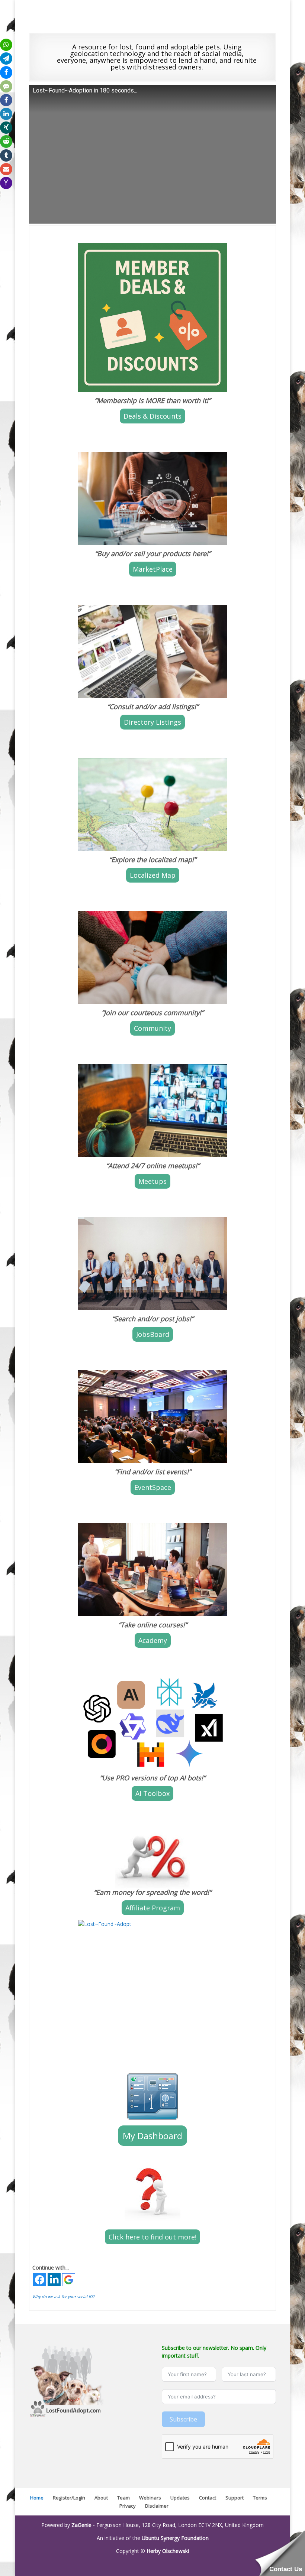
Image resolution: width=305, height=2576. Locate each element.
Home (37, 2498)
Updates (180, 2498)
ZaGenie (81, 2525)
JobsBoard (153, 1334)
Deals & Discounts (152, 416)
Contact (208, 2498)
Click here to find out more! (152, 2237)
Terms (260, 2498)
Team (123, 2498)
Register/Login (69, 2498)
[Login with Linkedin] (54, 2280)
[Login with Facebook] (40, 2280)
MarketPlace (153, 569)
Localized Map (153, 875)
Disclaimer (157, 2506)
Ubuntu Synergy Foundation (175, 2538)
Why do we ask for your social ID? (63, 2297)
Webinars (150, 2498)
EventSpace (153, 1487)
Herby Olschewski (168, 2551)
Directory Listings (152, 722)
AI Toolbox (152, 1793)
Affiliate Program (153, 1908)
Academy (153, 1640)
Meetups (152, 1181)
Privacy (128, 2506)
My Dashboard (152, 2136)
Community (152, 1028)
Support (235, 2498)
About (101, 2498)
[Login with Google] (69, 2280)
